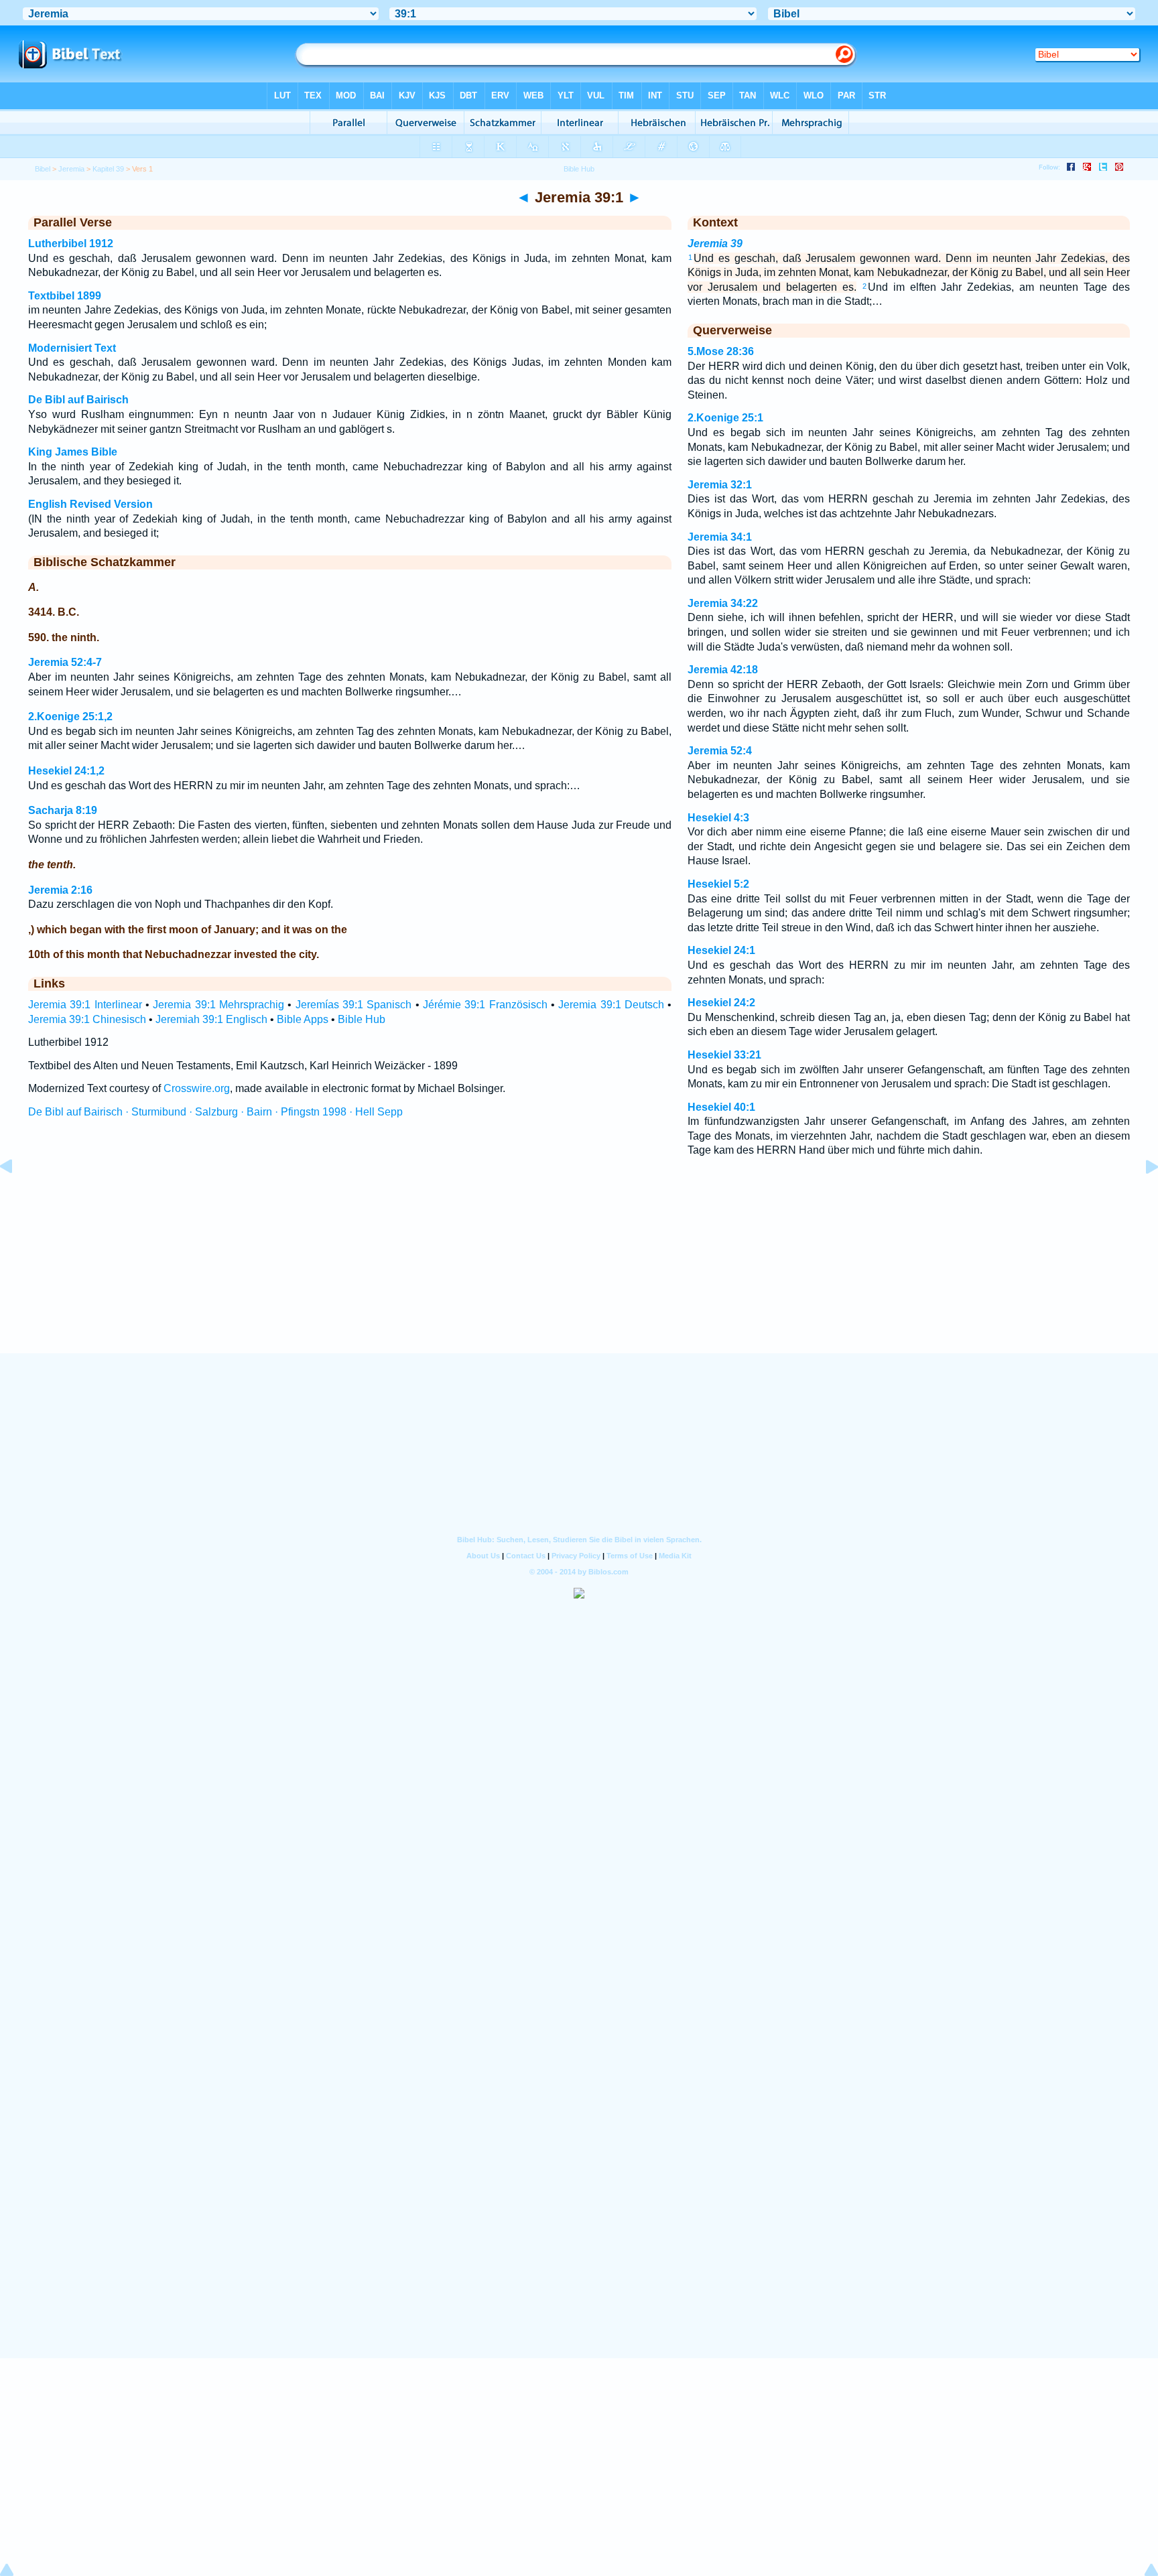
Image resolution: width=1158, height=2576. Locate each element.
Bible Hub (362, 1019)
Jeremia (71, 169)
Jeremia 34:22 (723, 603)
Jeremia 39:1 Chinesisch (87, 1019)
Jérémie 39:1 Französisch (485, 1005)
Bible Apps (303, 1019)
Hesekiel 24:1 (721, 950)
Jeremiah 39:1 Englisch (211, 1019)
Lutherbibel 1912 (71, 244)
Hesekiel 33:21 (724, 1055)
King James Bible (73, 452)
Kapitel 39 (108, 169)
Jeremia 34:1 (720, 537)
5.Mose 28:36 (721, 351)
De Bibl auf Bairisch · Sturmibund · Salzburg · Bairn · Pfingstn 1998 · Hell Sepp (215, 1112)
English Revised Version (90, 504)
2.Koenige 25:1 (725, 418)
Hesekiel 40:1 (721, 1107)
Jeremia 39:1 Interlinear (85, 1005)
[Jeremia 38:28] (17, 1197)
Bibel (43, 169)
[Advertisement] (579, 1272)
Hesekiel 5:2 (718, 884)
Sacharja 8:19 (63, 810)
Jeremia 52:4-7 (65, 662)
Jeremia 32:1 (720, 485)
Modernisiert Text (72, 348)
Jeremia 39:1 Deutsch (611, 1005)
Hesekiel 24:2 (721, 1003)
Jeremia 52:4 (720, 751)
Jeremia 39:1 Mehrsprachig (218, 1005)
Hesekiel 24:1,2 (66, 771)
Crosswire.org (197, 1088)
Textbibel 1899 (65, 296)
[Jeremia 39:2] (1141, 1197)
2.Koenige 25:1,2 (70, 717)
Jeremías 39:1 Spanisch (354, 1005)
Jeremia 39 (715, 244)
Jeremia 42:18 (723, 670)
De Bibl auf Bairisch (78, 400)
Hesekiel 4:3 (718, 818)
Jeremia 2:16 (60, 890)
